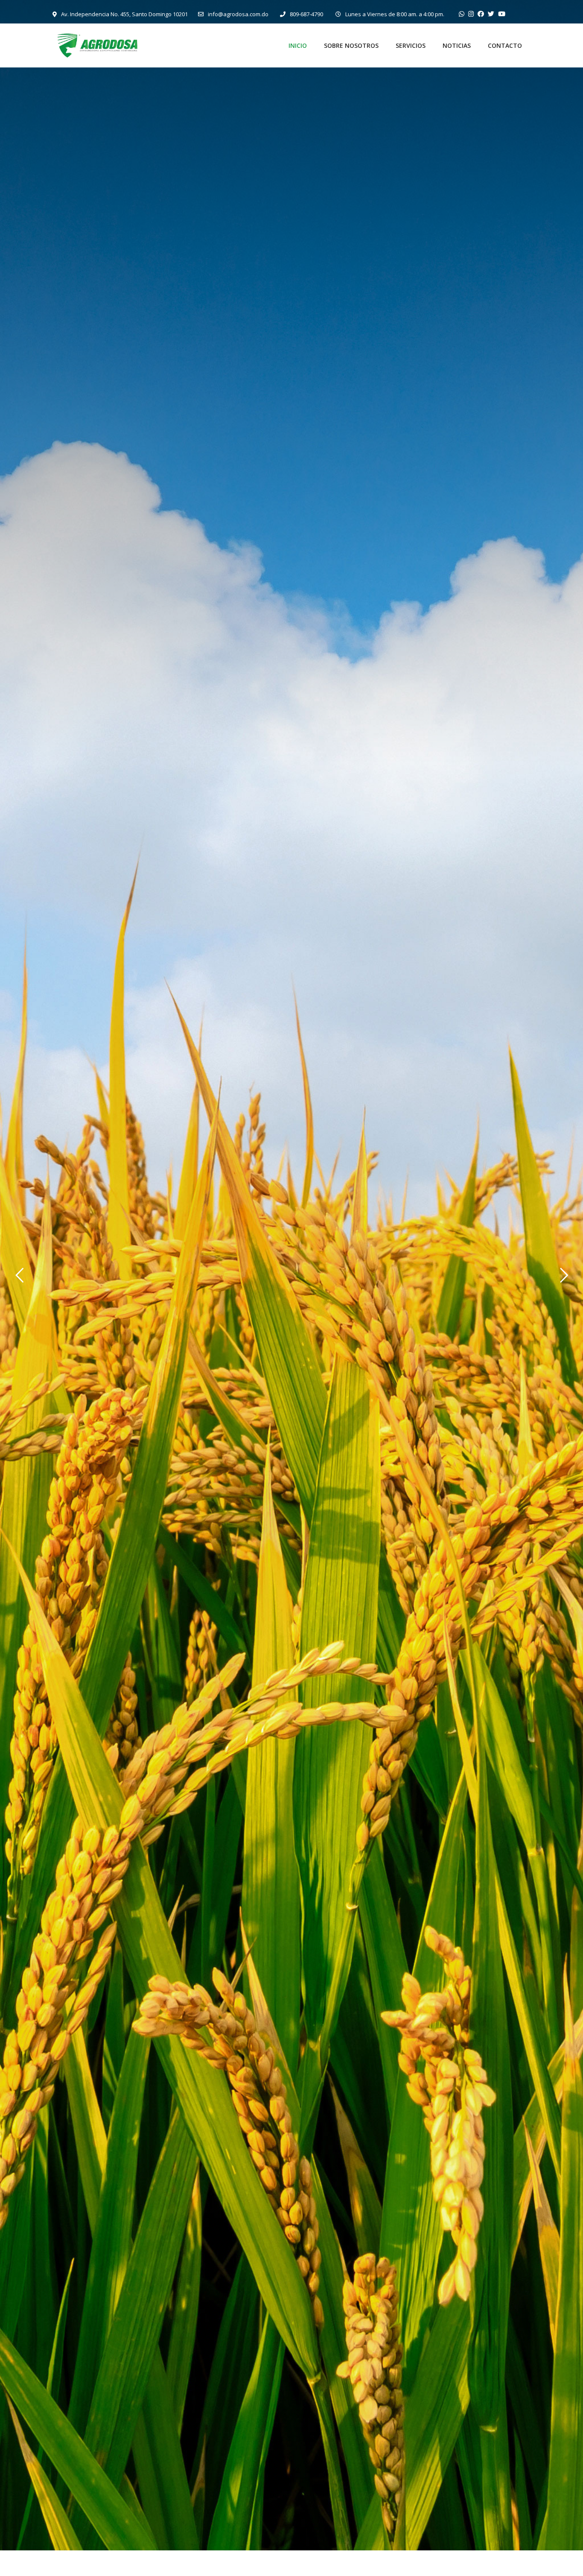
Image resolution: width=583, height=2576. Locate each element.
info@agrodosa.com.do (238, 14)
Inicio (298, 45)
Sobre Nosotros (351, 45)
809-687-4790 (306, 14)
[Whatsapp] (462, 14)
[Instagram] (471, 14)
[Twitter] (491, 14)
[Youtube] (502, 14)
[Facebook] (481, 14)
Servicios (411, 45)
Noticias (457, 45)
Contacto (505, 45)
